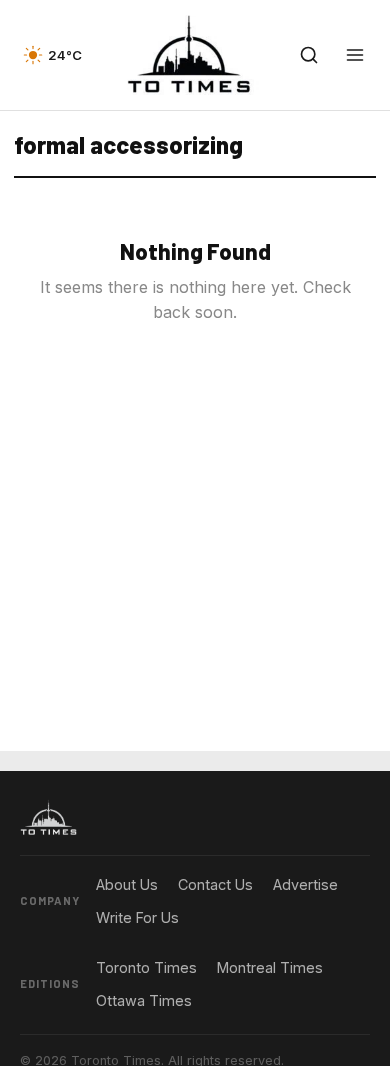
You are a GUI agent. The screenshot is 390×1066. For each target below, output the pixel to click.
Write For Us (137, 917)
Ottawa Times (144, 1000)
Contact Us (215, 884)
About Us (127, 884)
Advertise (305, 884)
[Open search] (309, 55)
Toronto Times (146, 967)
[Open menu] (355, 55)
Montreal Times (270, 967)
